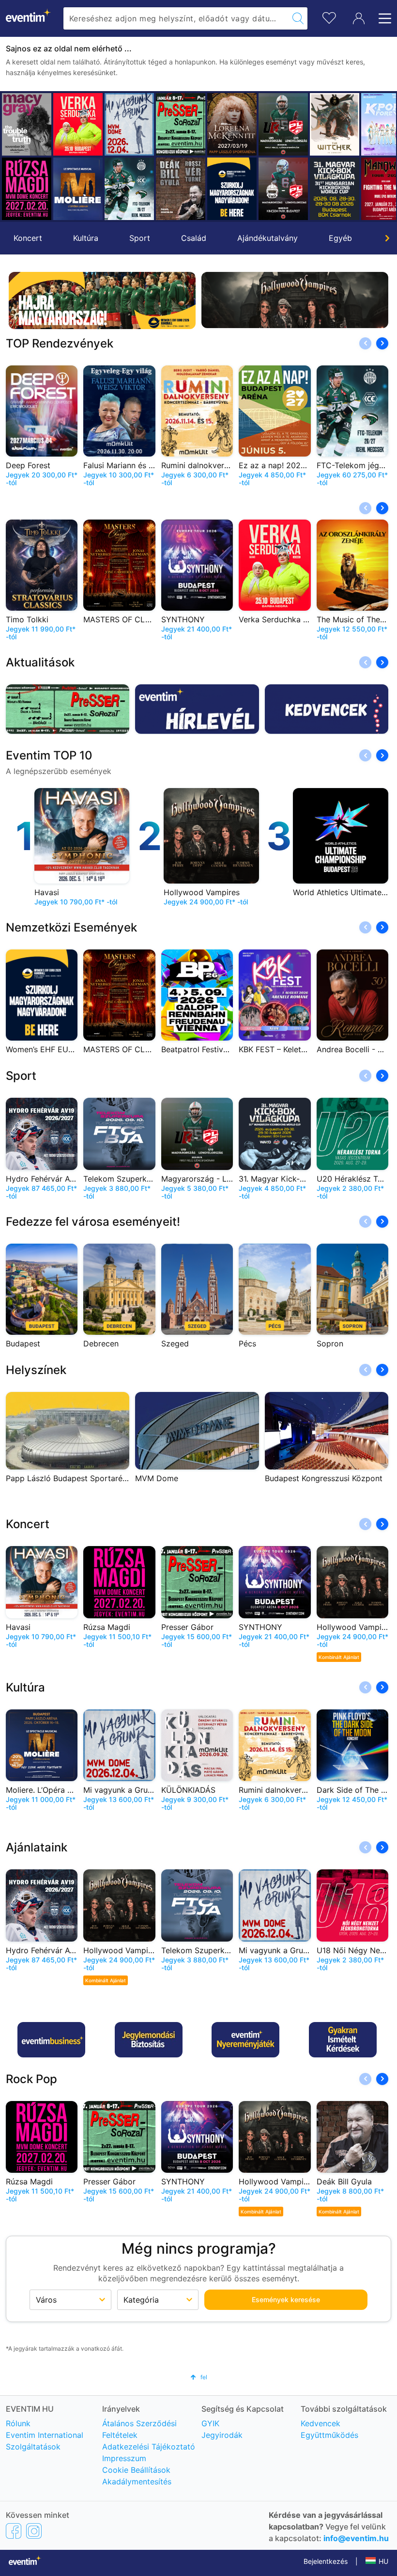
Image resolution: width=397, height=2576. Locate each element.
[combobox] (176, 18)
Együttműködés (329, 2435)
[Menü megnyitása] (382, 18)
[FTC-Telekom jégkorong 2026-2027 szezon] (78, 189)
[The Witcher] (283, 124)
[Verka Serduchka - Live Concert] (27, 124)
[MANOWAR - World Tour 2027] (335, 189)
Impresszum (124, 2458)
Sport (140, 238)
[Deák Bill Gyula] (129, 189)
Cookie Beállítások (136, 2470)
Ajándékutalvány (267, 238)
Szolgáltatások (33, 2447)
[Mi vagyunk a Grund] (78, 124)
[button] (13, 157)
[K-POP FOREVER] (335, 124)
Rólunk (18, 2423)
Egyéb (340, 238)
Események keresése (286, 2299)
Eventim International (45, 2435)
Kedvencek (321, 2423)
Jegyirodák (222, 2435)
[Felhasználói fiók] (359, 18)
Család (194, 238)
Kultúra (86, 238)
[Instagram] (34, 2530)
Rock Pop (31, 2079)
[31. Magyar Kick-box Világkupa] (283, 189)
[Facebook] (14, 2530)
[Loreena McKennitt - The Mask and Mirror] (181, 124)
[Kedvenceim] (329, 17)
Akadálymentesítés (137, 2481)
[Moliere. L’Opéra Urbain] (27, 189)
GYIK (210, 2423)
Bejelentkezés (326, 2561)
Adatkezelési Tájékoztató (149, 2447)
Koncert (28, 238)
